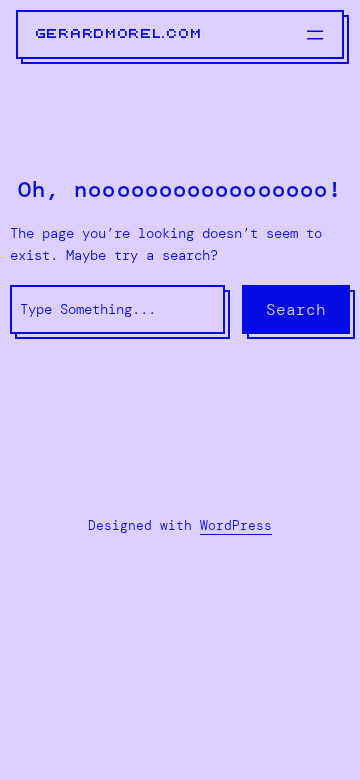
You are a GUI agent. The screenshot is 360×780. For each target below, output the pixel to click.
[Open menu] (315, 35)
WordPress (236, 525)
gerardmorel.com (119, 34)
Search (296, 309)
